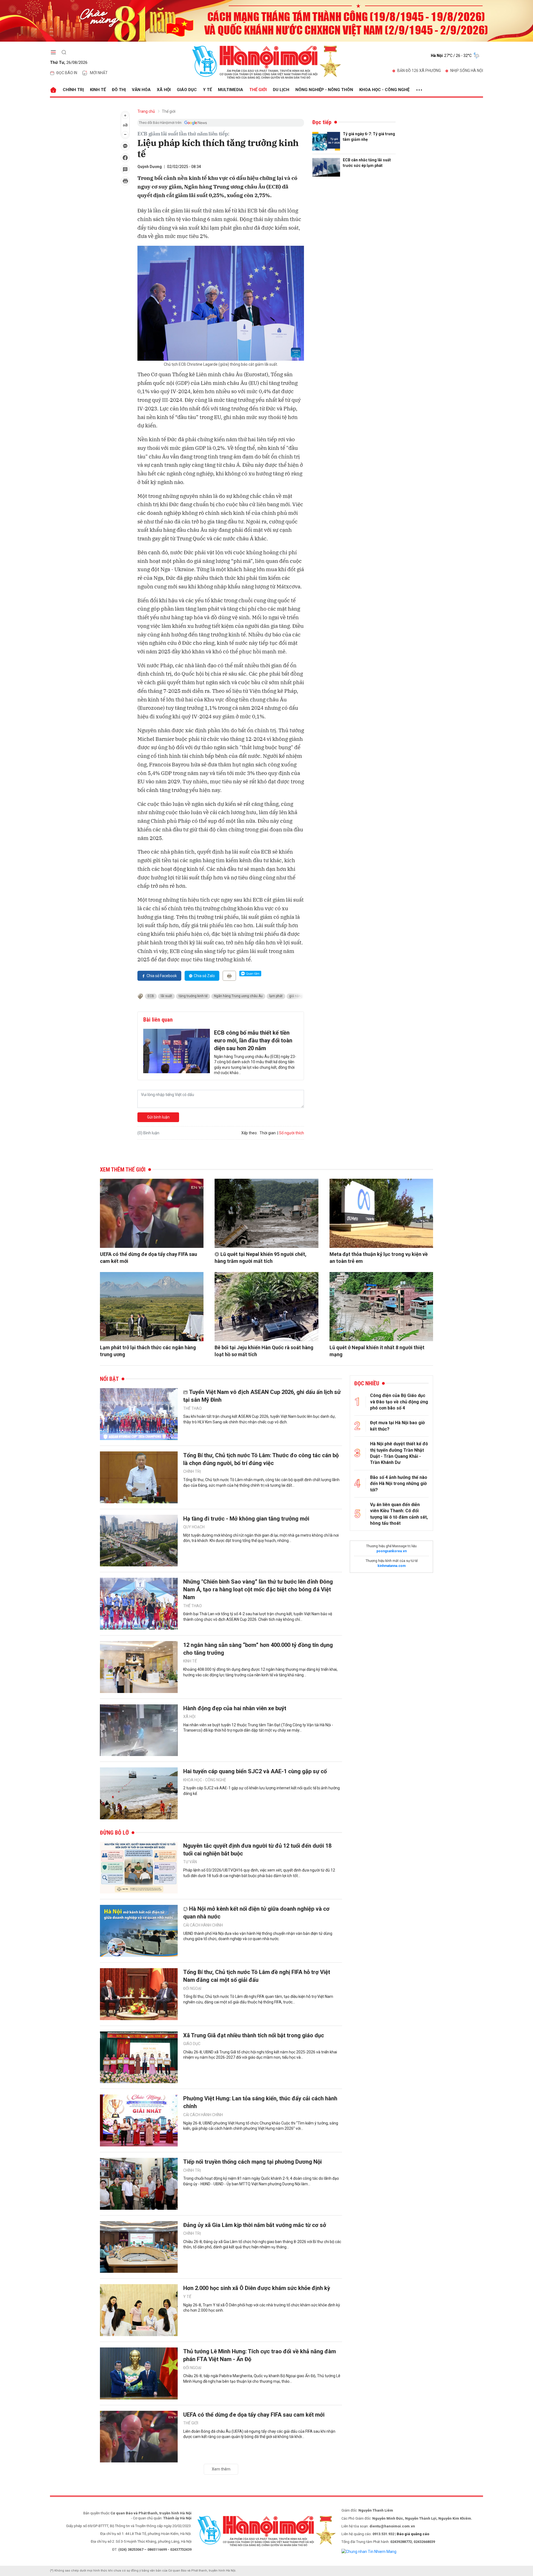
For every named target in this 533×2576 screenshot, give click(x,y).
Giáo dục (187, 90)
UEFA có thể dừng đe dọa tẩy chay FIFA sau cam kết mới (149, 1258)
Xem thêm (221, 2469)
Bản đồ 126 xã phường (419, 71)
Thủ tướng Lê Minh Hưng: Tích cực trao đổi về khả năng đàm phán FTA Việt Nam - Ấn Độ (260, 2355)
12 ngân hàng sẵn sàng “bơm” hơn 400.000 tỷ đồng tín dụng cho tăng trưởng (258, 1649)
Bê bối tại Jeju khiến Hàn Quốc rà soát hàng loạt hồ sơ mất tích (264, 1351)
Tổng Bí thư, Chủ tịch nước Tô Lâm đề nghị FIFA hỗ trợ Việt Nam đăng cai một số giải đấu (257, 1976)
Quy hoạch (194, 1527)
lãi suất (166, 996)
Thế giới (258, 90)
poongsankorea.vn (392, 1551)
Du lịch (281, 90)
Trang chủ (146, 111)
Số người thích (291, 1133)
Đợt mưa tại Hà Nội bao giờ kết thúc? (397, 1426)
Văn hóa (141, 90)
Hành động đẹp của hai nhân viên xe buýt (235, 1708)
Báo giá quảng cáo (413, 2534)
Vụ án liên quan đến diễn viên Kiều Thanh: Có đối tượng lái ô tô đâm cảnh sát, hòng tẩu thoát (399, 1514)
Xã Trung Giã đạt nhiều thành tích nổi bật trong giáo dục (254, 2035)
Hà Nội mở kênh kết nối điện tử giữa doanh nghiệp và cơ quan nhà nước (256, 1913)
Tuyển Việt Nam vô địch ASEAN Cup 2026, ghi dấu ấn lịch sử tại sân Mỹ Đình (262, 1396)
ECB (151, 996)
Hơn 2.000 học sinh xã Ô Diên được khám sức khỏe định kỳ (257, 2288)
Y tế (207, 90)
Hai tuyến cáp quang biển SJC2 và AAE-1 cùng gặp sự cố (255, 1771)
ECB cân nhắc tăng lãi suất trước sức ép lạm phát (367, 163)
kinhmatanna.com (392, 1566)
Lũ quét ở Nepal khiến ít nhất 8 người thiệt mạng (377, 1351)
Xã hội (164, 90)
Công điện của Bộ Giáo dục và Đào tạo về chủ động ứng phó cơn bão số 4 (399, 1402)
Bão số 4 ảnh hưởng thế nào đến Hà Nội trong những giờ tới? (399, 1484)
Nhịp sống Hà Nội (467, 71)
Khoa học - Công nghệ (384, 90)
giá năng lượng (301, 996)
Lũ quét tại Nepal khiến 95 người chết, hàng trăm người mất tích (261, 1258)
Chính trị (73, 90)
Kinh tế (98, 90)
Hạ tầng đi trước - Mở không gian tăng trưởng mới (246, 1519)
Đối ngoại (192, 1988)
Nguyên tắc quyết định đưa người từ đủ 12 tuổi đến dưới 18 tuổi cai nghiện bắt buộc (257, 1850)
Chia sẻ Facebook (162, 976)
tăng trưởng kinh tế (193, 996)
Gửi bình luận (158, 1117)
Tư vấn (190, 1862)
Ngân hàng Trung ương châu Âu (238, 996)
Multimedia (231, 90)
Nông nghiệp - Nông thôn (324, 90)
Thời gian (268, 1133)
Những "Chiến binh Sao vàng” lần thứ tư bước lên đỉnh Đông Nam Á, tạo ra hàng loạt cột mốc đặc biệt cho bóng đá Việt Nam (258, 1589)
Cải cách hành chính (203, 1925)
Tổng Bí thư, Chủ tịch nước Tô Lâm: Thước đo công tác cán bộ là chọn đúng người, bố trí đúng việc (261, 1459)
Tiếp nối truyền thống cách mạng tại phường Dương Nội (252, 2162)
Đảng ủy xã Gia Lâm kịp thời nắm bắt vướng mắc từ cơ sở (255, 2225)
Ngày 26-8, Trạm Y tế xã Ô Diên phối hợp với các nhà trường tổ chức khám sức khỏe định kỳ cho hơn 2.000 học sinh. (262, 2308)
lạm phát (276, 996)
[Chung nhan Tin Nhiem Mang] (369, 2551)
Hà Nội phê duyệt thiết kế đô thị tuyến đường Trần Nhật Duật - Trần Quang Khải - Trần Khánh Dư (399, 1453)
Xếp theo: (249, 1133)
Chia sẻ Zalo (204, 976)
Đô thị (119, 90)
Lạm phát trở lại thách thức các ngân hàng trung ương (148, 1351)
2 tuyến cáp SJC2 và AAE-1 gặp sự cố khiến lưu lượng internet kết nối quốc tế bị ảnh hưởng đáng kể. (262, 1791)
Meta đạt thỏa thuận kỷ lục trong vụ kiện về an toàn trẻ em (379, 1258)
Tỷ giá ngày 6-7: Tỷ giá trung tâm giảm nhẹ (369, 137)
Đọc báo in (67, 73)
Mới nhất (99, 73)
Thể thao (193, 1408)
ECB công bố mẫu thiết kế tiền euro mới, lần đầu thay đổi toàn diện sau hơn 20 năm (253, 1040)
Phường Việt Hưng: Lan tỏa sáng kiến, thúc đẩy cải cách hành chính (260, 2102)
